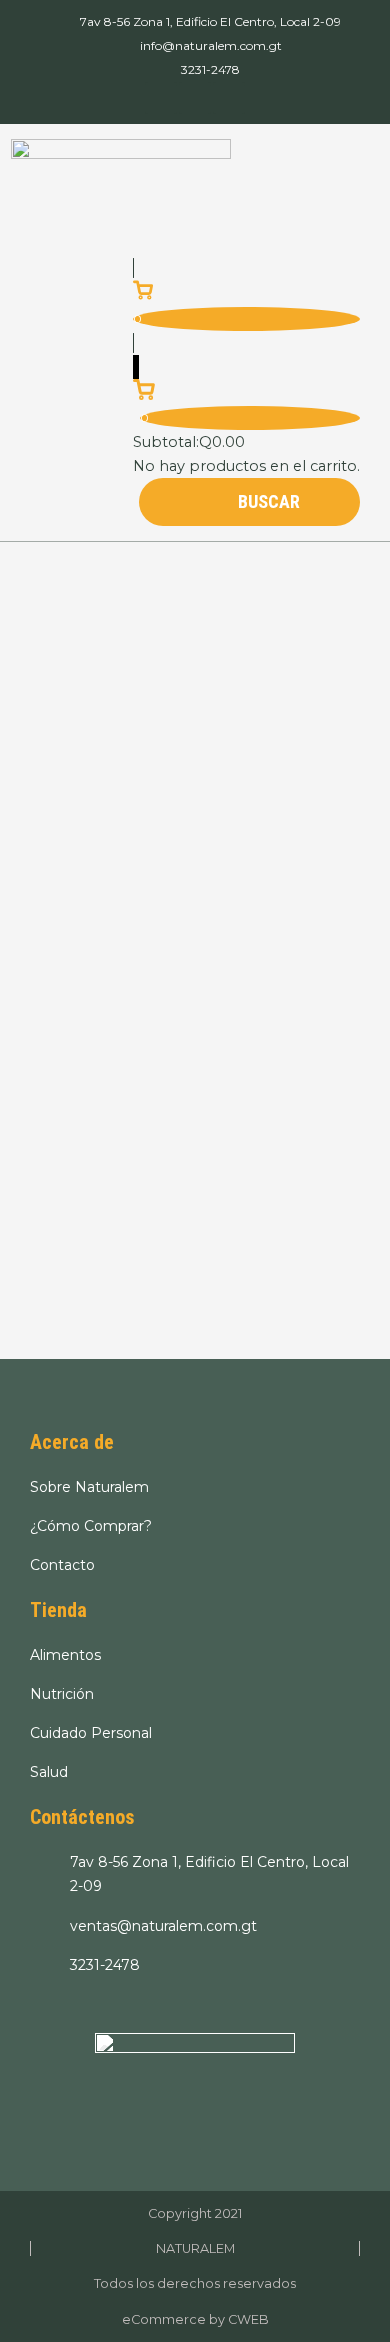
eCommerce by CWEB (195, 2319)
